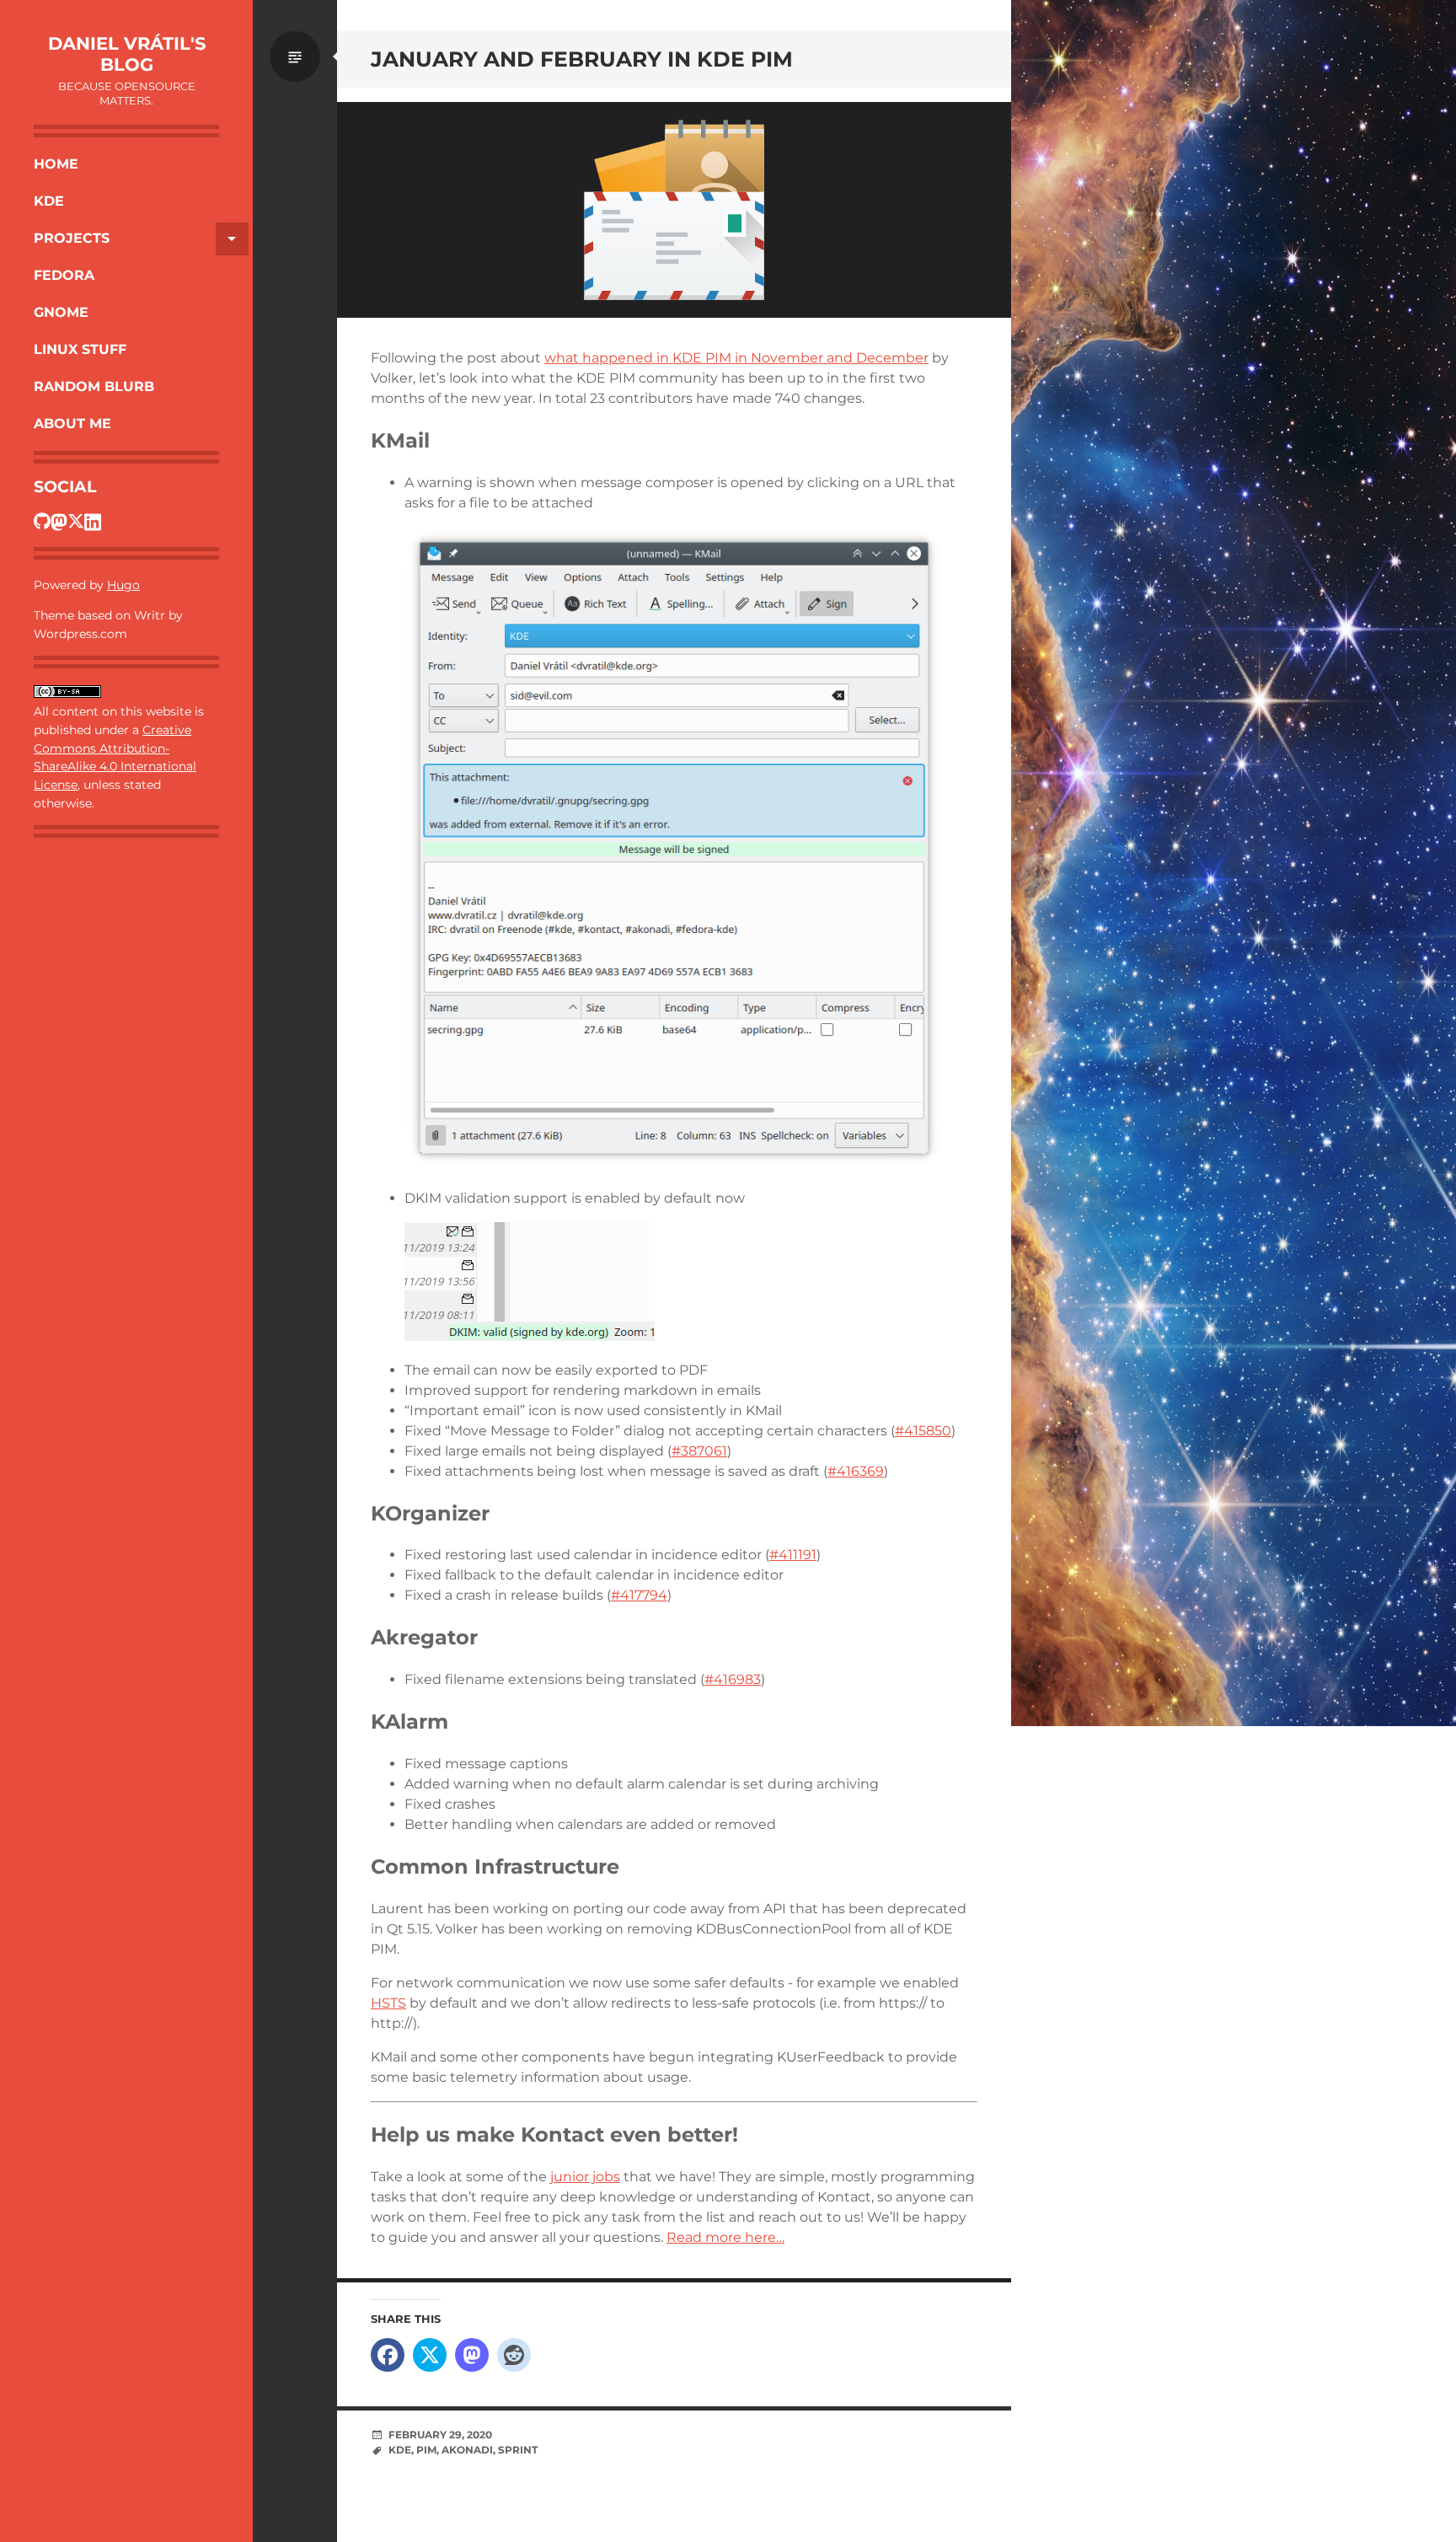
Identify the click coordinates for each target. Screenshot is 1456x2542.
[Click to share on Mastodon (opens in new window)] (472, 2355)
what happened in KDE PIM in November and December (736, 358)
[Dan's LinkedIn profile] (93, 521)
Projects (72, 238)
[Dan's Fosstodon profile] (59, 521)
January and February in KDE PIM (582, 59)
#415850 (923, 1431)
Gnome (61, 312)
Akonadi (467, 2450)
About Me (72, 424)
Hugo (123, 585)
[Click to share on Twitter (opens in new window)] (430, 2355)
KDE (49, 201)
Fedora (64, 275)
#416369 (856, 1471)
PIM (426, 2450)
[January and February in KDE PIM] (674, 210)
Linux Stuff (80, 349)
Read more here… (725, 2237)
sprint (518, 2450)
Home (56, 164)
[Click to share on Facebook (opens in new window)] (388, 2355)
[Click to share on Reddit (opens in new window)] (514, 2355)
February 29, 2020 (440, 2435)
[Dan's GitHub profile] (42, 521)
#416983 (733, 1679)
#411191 (793, 1555)
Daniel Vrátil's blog (127, 54)
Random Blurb (94, 386)
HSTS (388, 2003)
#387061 (699, 1451)
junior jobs (585, 2177)
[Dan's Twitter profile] (76, 521)
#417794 (639, 1595)
